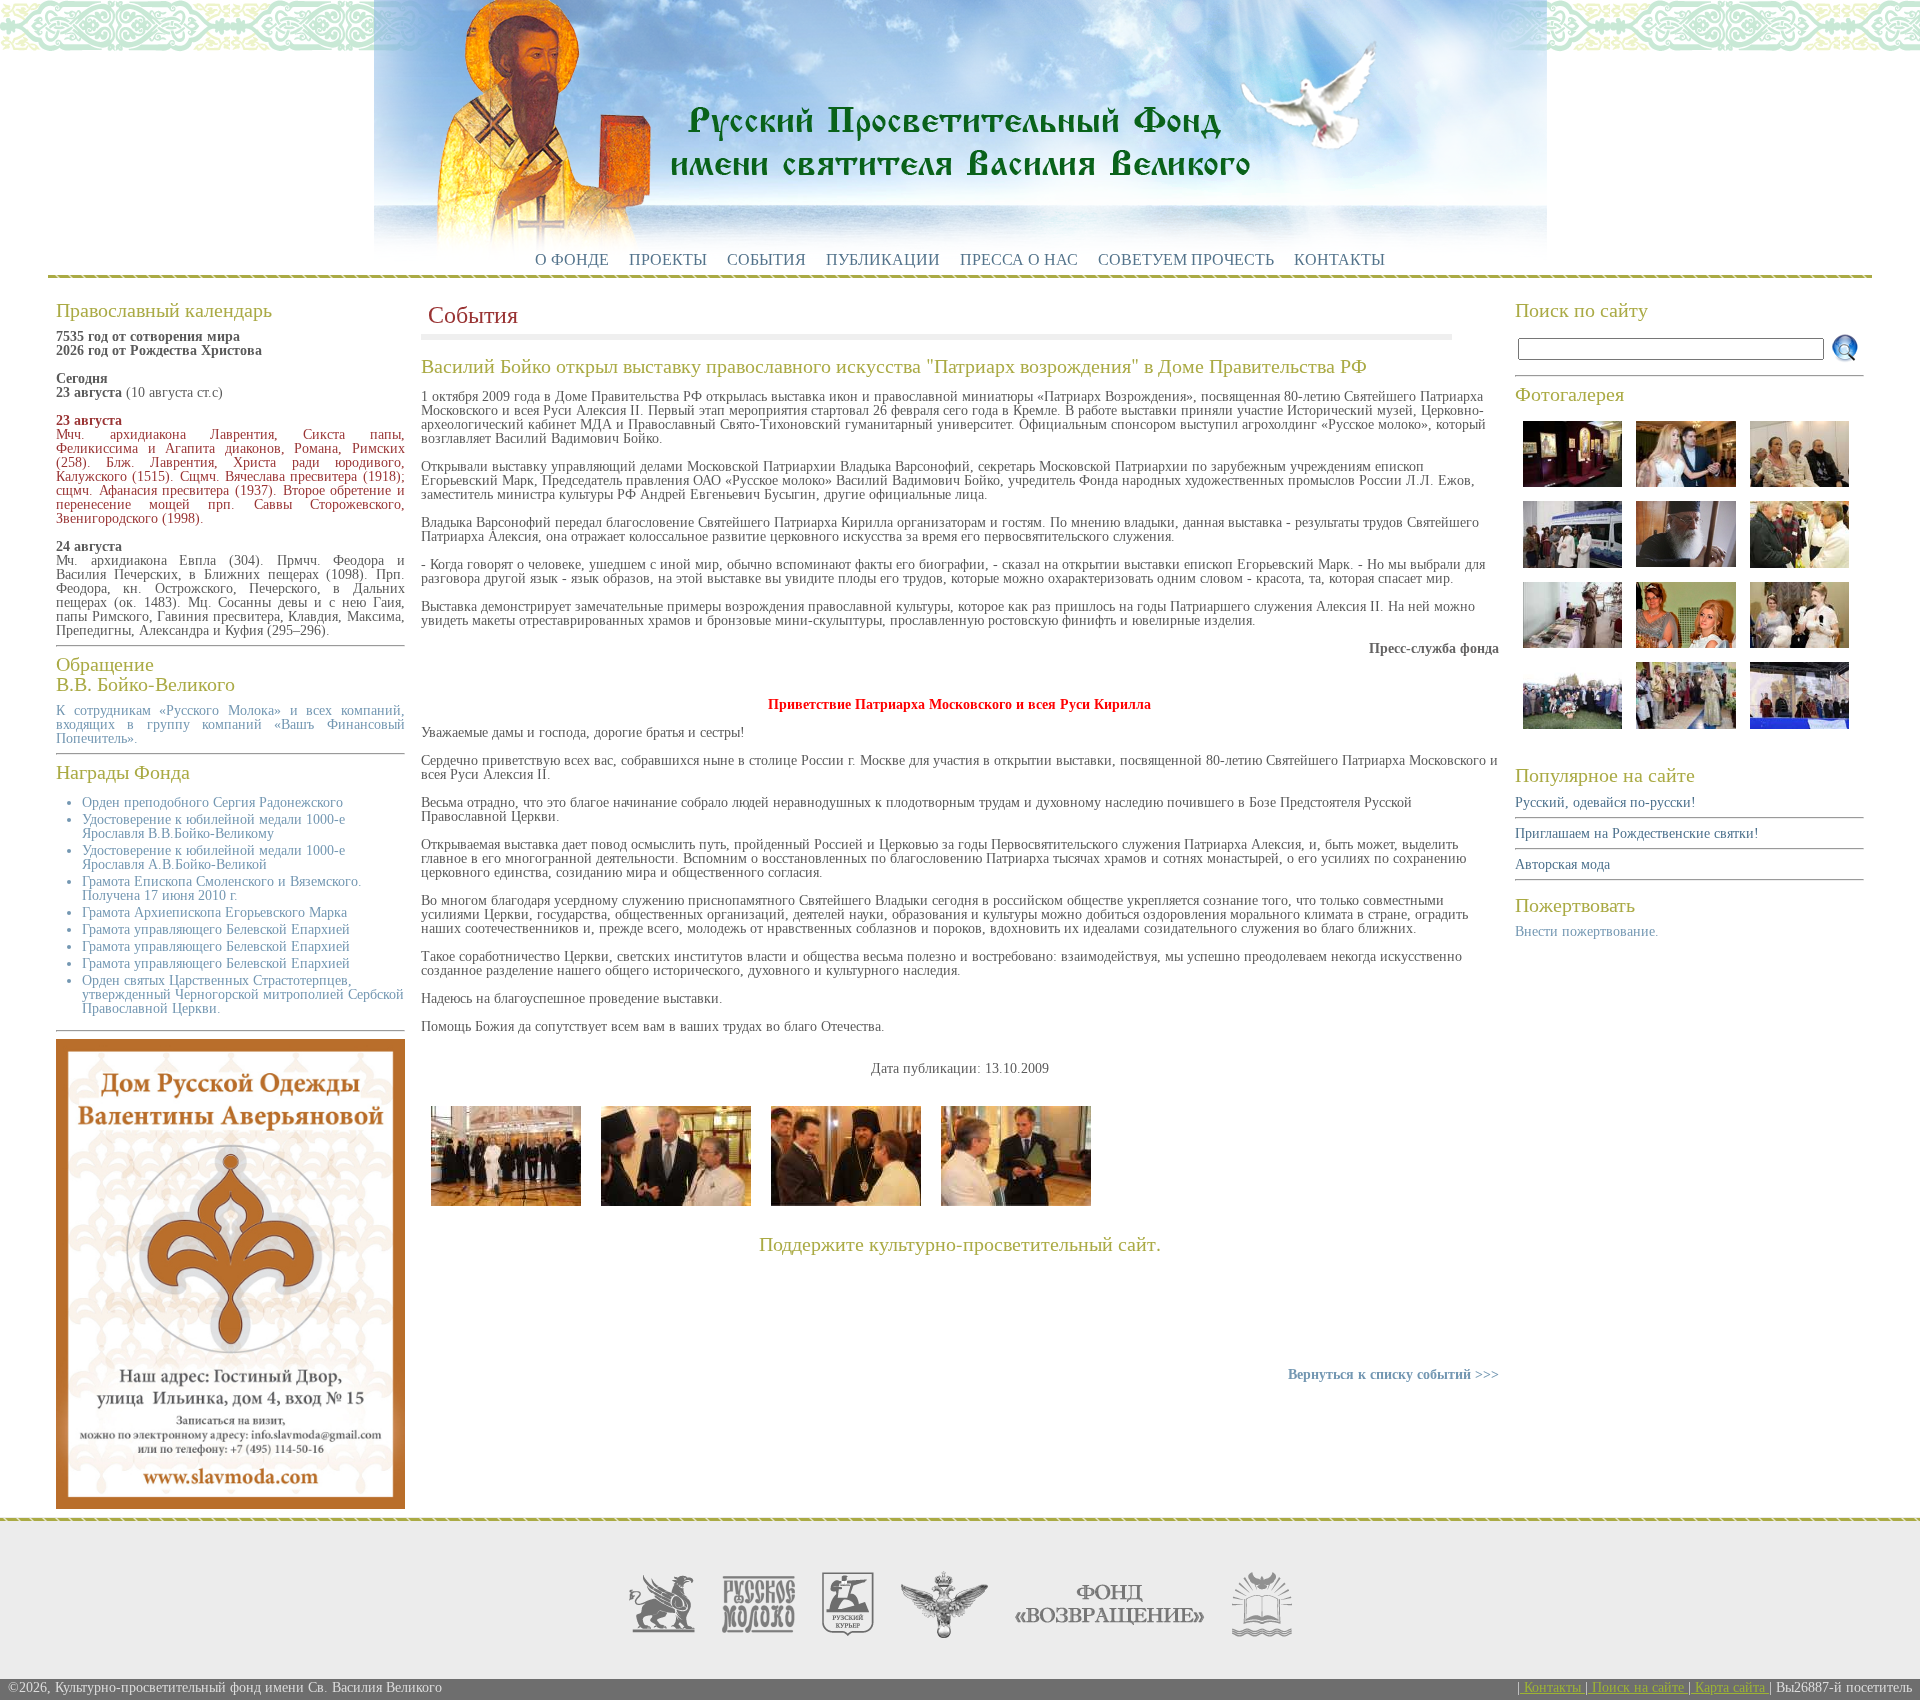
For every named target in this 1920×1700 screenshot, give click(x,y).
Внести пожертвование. (1587, 931)
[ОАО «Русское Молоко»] (758, 1604)
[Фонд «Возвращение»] (1110, 1604)
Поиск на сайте (1638, 1687)
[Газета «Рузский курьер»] (848, 1604)
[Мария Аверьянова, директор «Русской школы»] (1799, 647)
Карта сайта (1730, 1687)
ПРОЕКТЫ (668, 259)
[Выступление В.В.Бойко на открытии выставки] (506, 1201)
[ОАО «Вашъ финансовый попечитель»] (662, 1604)
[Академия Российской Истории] (944, 1604)
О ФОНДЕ (572, 259)
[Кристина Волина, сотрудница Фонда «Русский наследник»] (1685, 486)
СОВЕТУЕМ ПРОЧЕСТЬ (1186, 259)
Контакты (1552, 1687)
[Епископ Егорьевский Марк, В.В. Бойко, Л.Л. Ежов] (676, 1201)
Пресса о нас (1019, 259)
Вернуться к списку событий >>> (1393, 1374)
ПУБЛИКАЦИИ (883, 259)
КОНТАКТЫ (1339, 259)
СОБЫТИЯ (766, 259)
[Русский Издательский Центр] (1262, 1604)
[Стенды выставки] (1572, 486)
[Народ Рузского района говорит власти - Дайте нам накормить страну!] (1799, 728)
